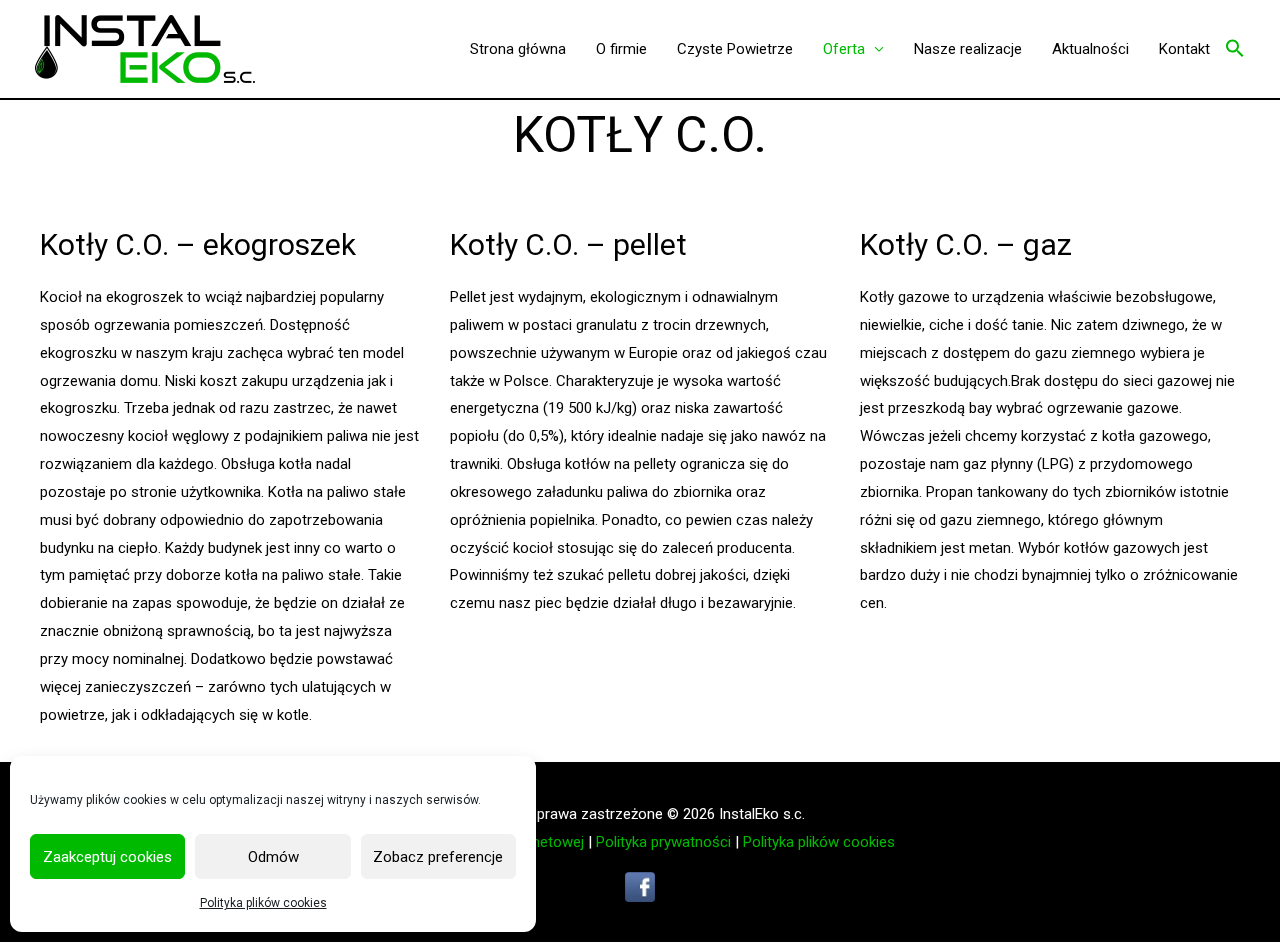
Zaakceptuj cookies (107, 857)
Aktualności (1090, 49)
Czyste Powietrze (735, 49)
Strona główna (518, 49)
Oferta (844, 49)
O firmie (621, 49)
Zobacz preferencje (438, 857)
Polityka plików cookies (263, 903)
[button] (1235, 49)
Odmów (273, 857)
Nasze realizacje (968, 49)
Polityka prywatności (663, 842)
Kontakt (1184, 49)
